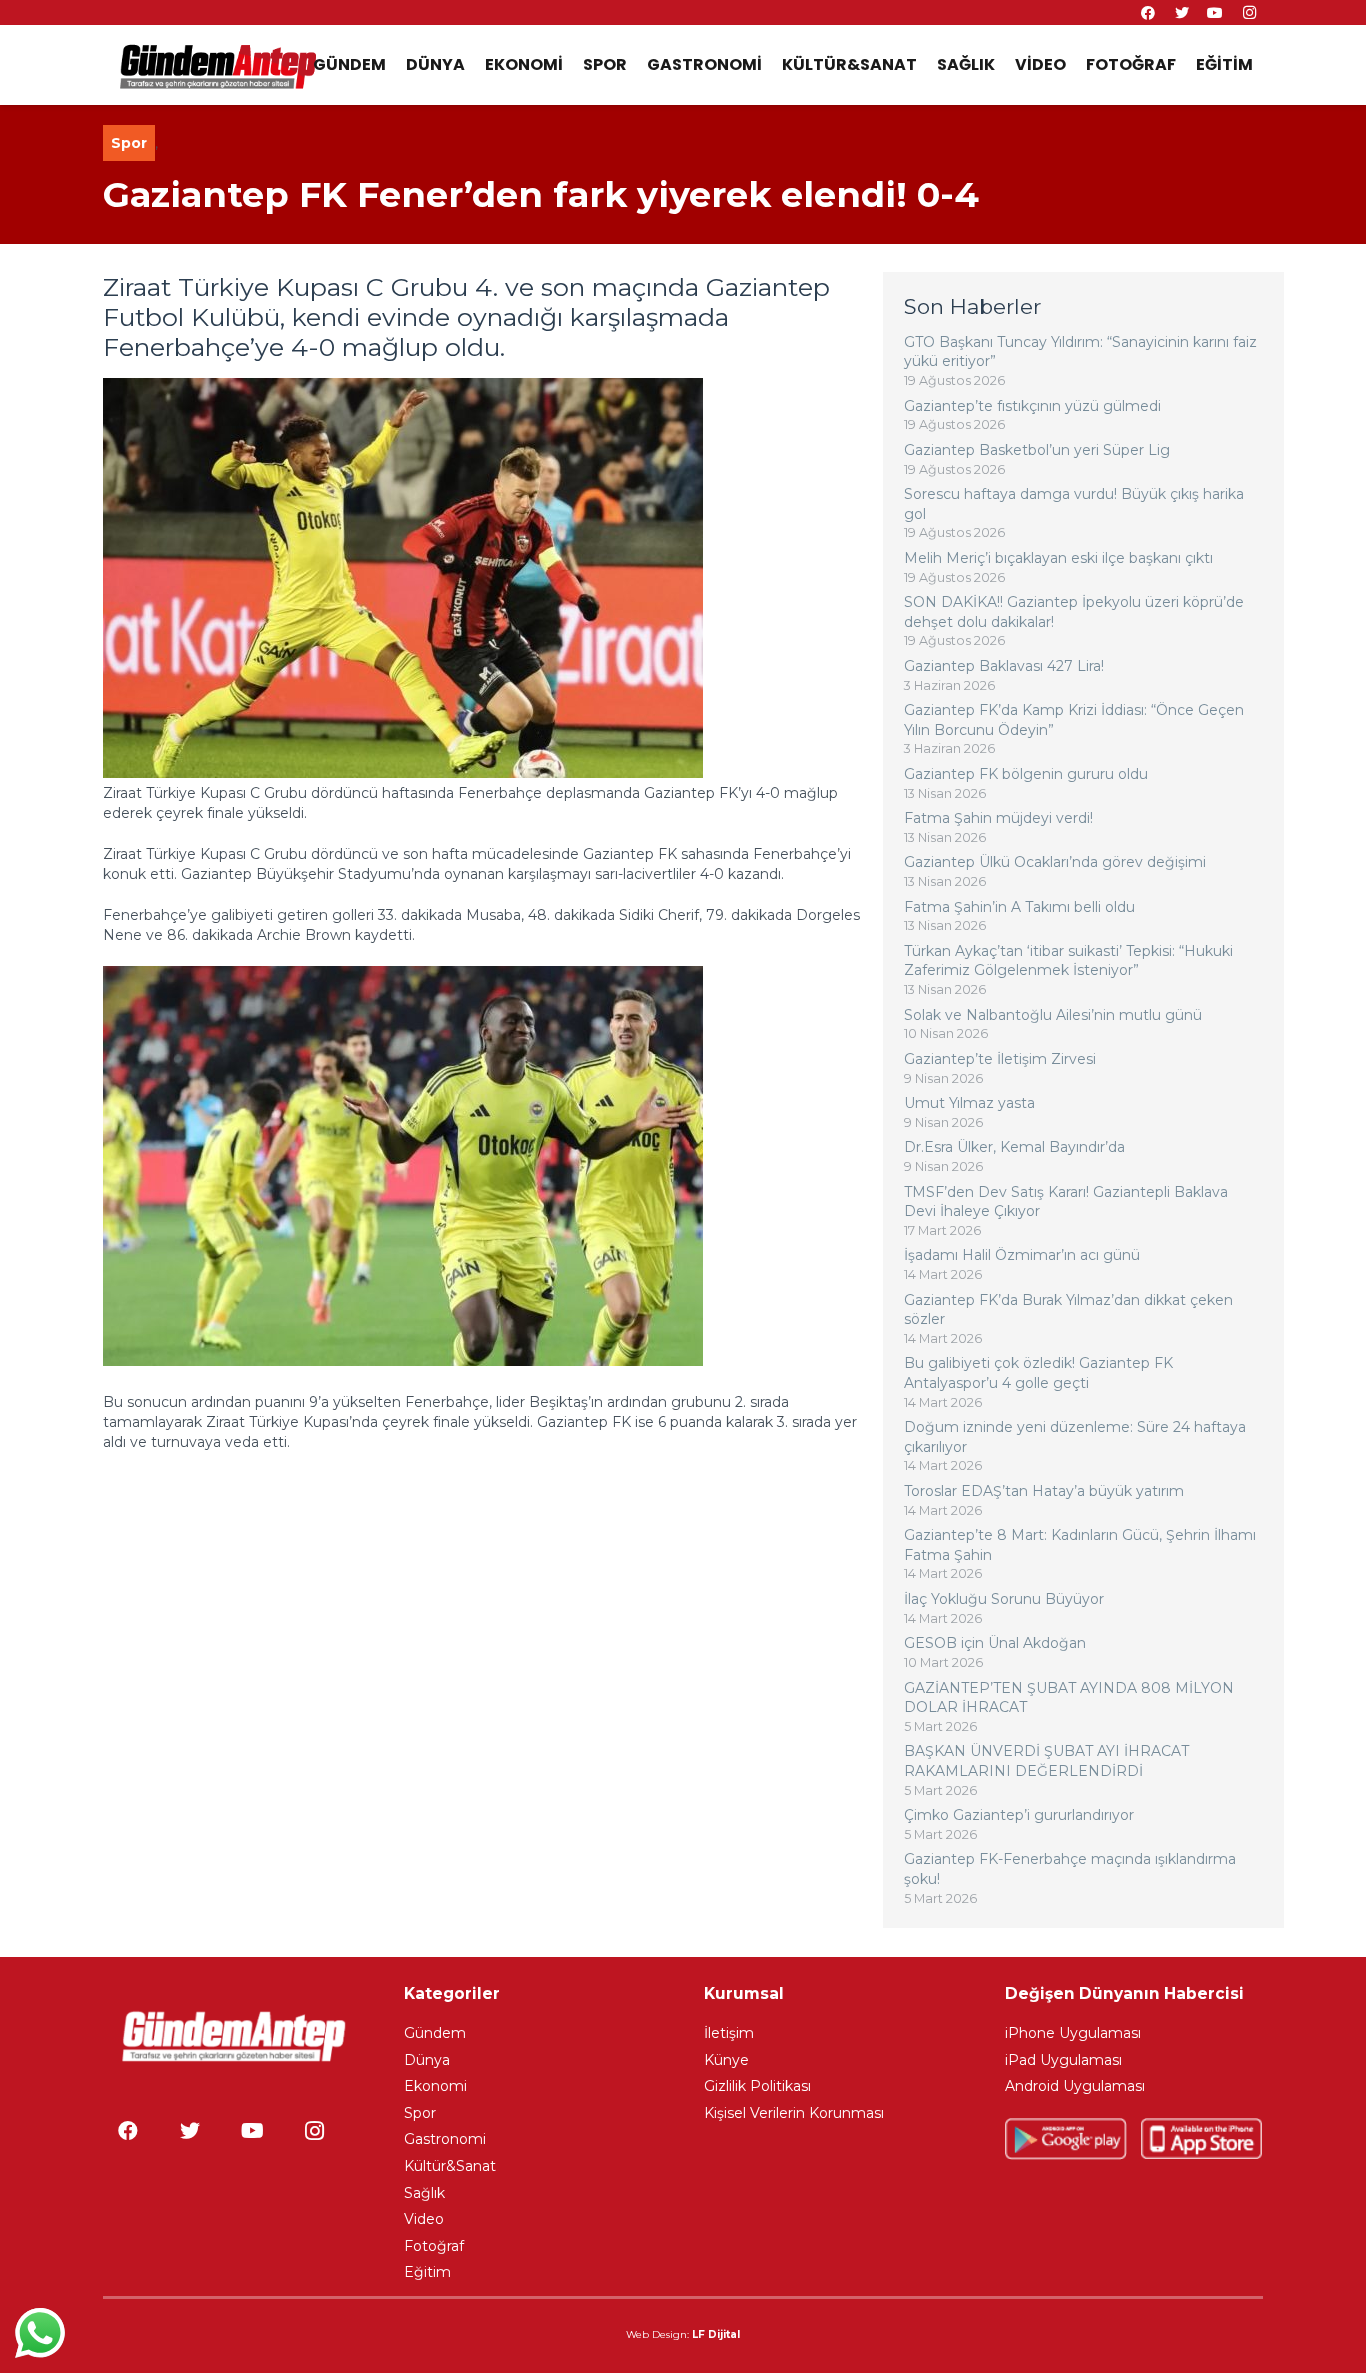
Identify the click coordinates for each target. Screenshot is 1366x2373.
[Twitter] (190, 2131)
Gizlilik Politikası (757, 2086)
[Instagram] (314, 2131)
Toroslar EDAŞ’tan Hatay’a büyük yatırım (1044, 1491)
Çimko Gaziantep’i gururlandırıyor (1019, 1815)
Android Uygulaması (1075, 2086)
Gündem (435, 2033)
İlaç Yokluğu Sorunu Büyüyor (1004, 1599)
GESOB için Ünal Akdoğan (995, 1643)
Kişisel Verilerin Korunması (794, 2113)
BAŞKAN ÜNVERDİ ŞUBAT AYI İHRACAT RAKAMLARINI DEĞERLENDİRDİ (1046, 1761)
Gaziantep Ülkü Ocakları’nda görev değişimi (1055, 862)
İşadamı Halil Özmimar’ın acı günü (1022, 1255)
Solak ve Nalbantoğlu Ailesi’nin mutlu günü (1053, 1015)
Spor (129, 143)
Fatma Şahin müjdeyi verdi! (998, 818)
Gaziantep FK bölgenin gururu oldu (1026, 774)
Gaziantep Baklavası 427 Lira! (1004, 666)
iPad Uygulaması (1063, 2060)
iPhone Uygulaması (1073, 2033)
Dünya (427, 2060)
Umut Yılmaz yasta (969, 1103)
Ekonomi (435, 2086)
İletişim (729, 2033)
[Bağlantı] (217, 65)
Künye (726, 2060)
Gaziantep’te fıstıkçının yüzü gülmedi (1032, 406)
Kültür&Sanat (450, 2166)
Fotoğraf (434, 2246)
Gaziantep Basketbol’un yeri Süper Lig (1037, 450)
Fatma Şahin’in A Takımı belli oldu (1019, 907)
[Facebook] (128, 2131)
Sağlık (424, 2193)
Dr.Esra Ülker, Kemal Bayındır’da (1014, 1147)
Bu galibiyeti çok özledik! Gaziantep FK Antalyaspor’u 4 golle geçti (1038, 1373)
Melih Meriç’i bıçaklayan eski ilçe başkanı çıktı (1058, 558)
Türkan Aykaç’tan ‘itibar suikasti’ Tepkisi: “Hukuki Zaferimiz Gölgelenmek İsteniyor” (1068, 961)
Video (424, 2219)
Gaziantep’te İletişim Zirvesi (1000, 1059)
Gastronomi (445, 2139)
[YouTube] (252, 2131)
